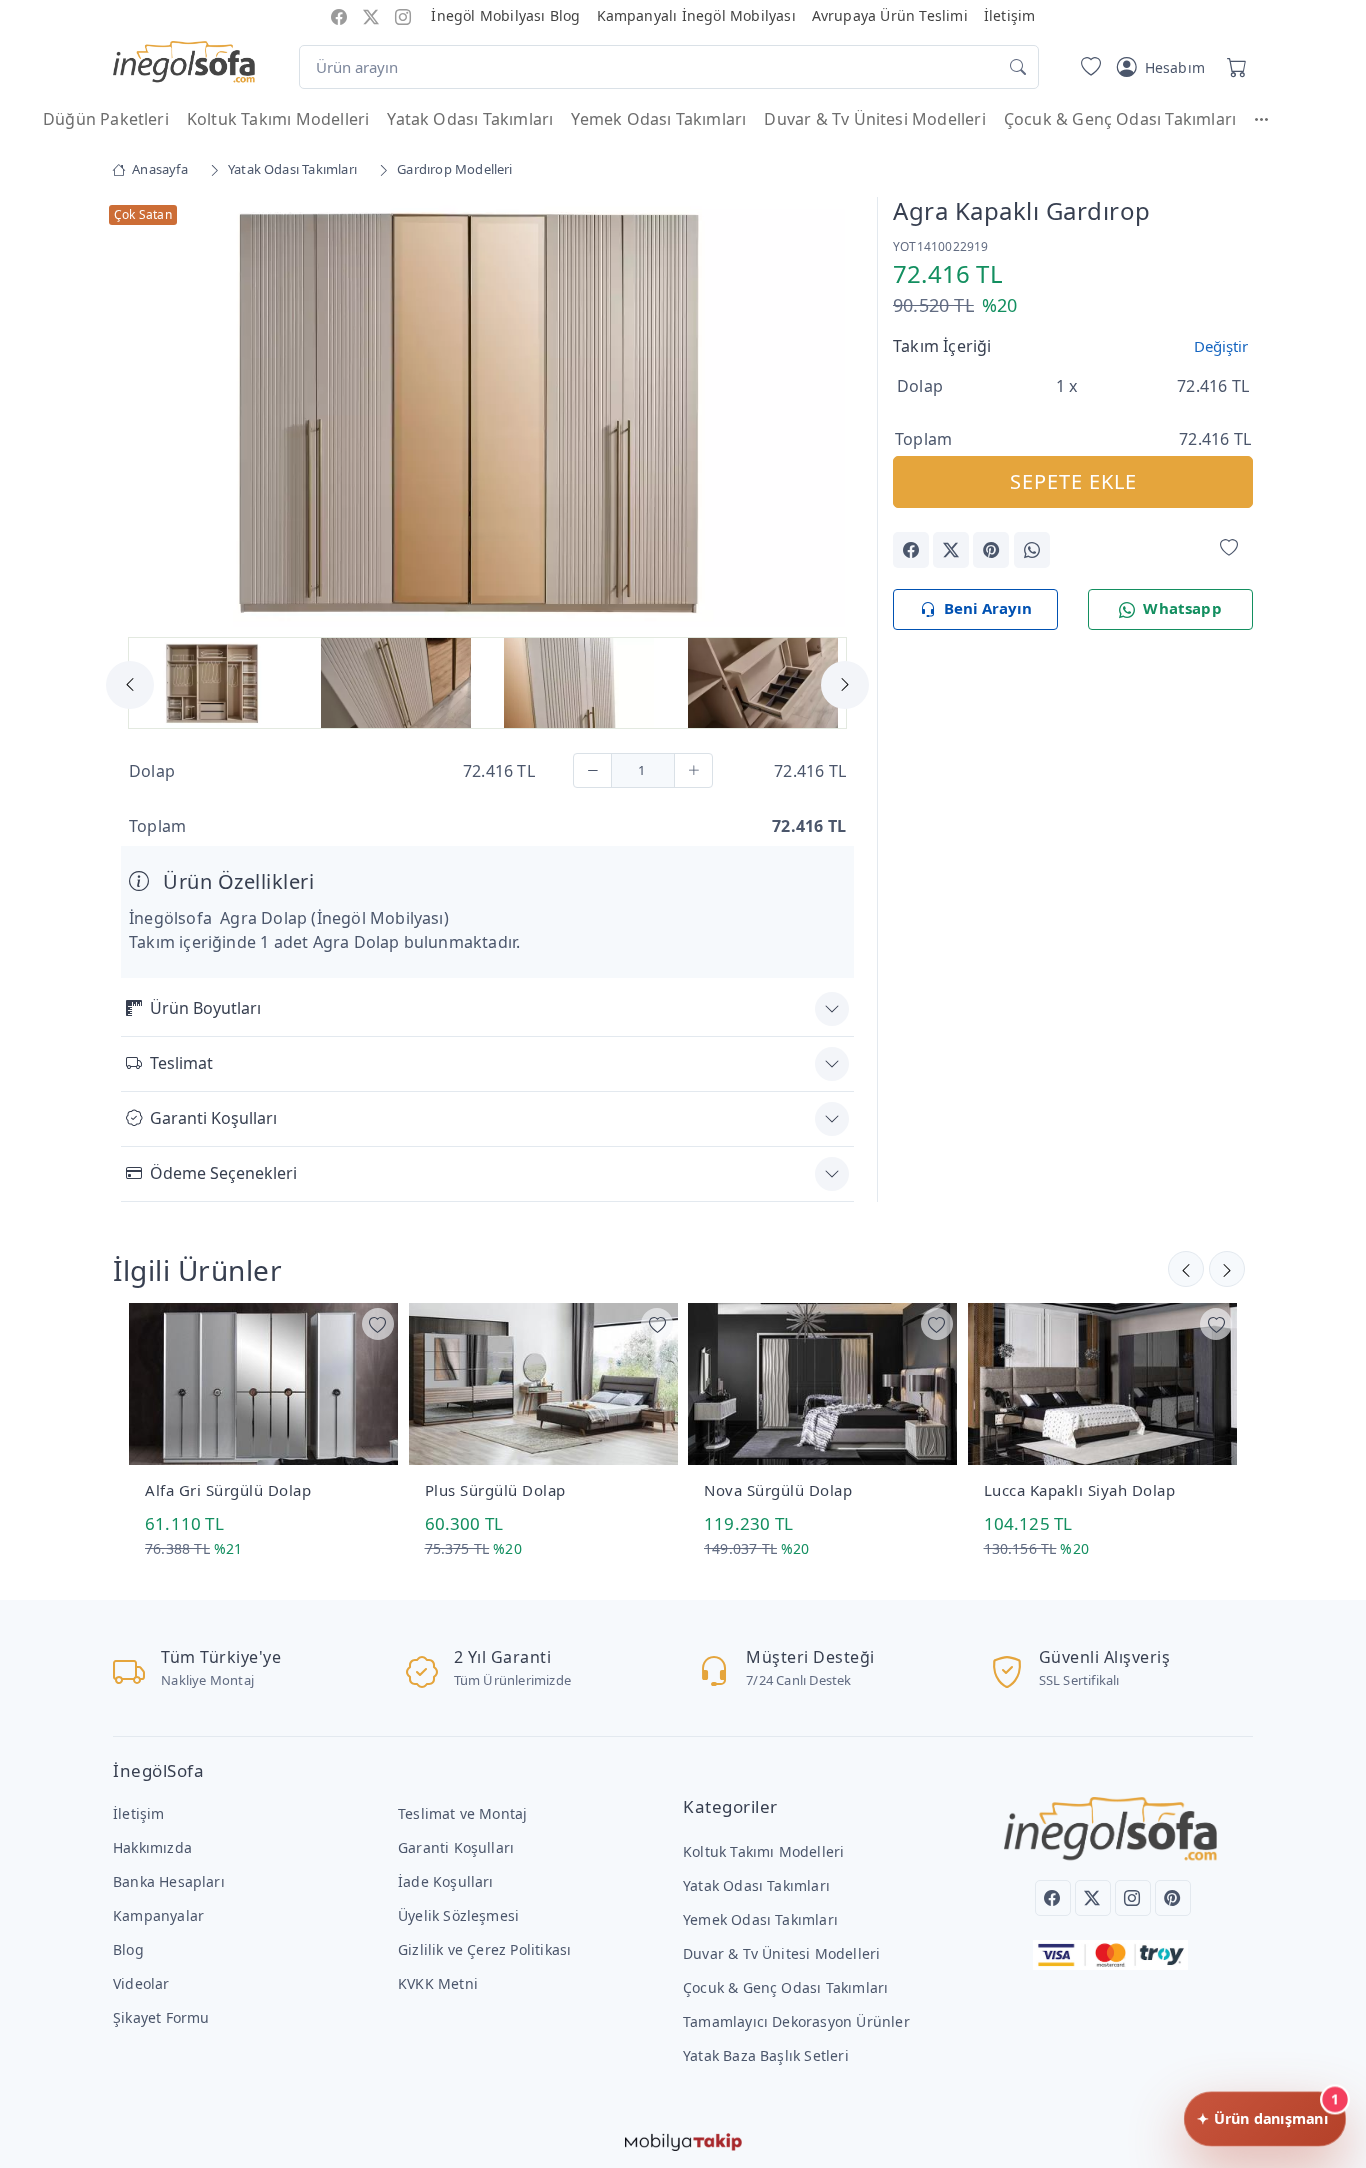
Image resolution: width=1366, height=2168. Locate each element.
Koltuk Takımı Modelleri (278, 119)
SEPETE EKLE (1073, 481)
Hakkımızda (152, 1847)
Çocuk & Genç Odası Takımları (1120, 119)
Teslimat (181, 1063)
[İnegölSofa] (184, 63)
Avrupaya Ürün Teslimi (890, 15)
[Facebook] (1053, 1898)
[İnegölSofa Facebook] (339, 15)
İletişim (1010, 15)
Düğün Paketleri (106, 119)
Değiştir (1221, 346)
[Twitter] (1093, 1898)
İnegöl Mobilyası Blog (505, 15)
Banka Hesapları (169, 1881)
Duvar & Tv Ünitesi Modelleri (874, 119)
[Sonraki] (1186, 1269)
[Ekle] (693, 770)
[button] (1271, 119)
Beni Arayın (988, 608)
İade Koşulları (446, 1881)
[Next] (829, 415)
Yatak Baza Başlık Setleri (766, 2055)
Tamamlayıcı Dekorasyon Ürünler (796, 2021)
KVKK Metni (438, 1983)
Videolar (141, 1983)
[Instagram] (1133, 1898)
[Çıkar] (592, 770)
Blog (128, 1949)
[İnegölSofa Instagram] (403, 15)
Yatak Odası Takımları (470, 119)
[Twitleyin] (951, 550)
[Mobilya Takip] (683, 2140)
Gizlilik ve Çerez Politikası (484, 1949)
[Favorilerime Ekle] (1229, 548)
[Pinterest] (1173, 1898)
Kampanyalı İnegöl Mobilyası (696, 15)
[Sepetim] (1233, 67)
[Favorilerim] (1087, 67)
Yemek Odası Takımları (658, 119)
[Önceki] (1227, 1269)
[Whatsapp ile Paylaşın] (1032, 550)
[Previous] (146, 415)
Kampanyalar (158, 1915)
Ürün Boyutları (205, 1008)
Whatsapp (1182, 608)
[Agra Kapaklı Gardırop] (487, 411)
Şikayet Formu (161, 2017)
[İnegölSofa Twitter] (371, 15)
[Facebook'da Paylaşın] (911, 550)
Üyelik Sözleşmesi (458, 1915)
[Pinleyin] (991, 550)
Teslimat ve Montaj (462, 1813)
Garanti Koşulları (213, 1118)
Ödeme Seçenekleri (223, 1173)
